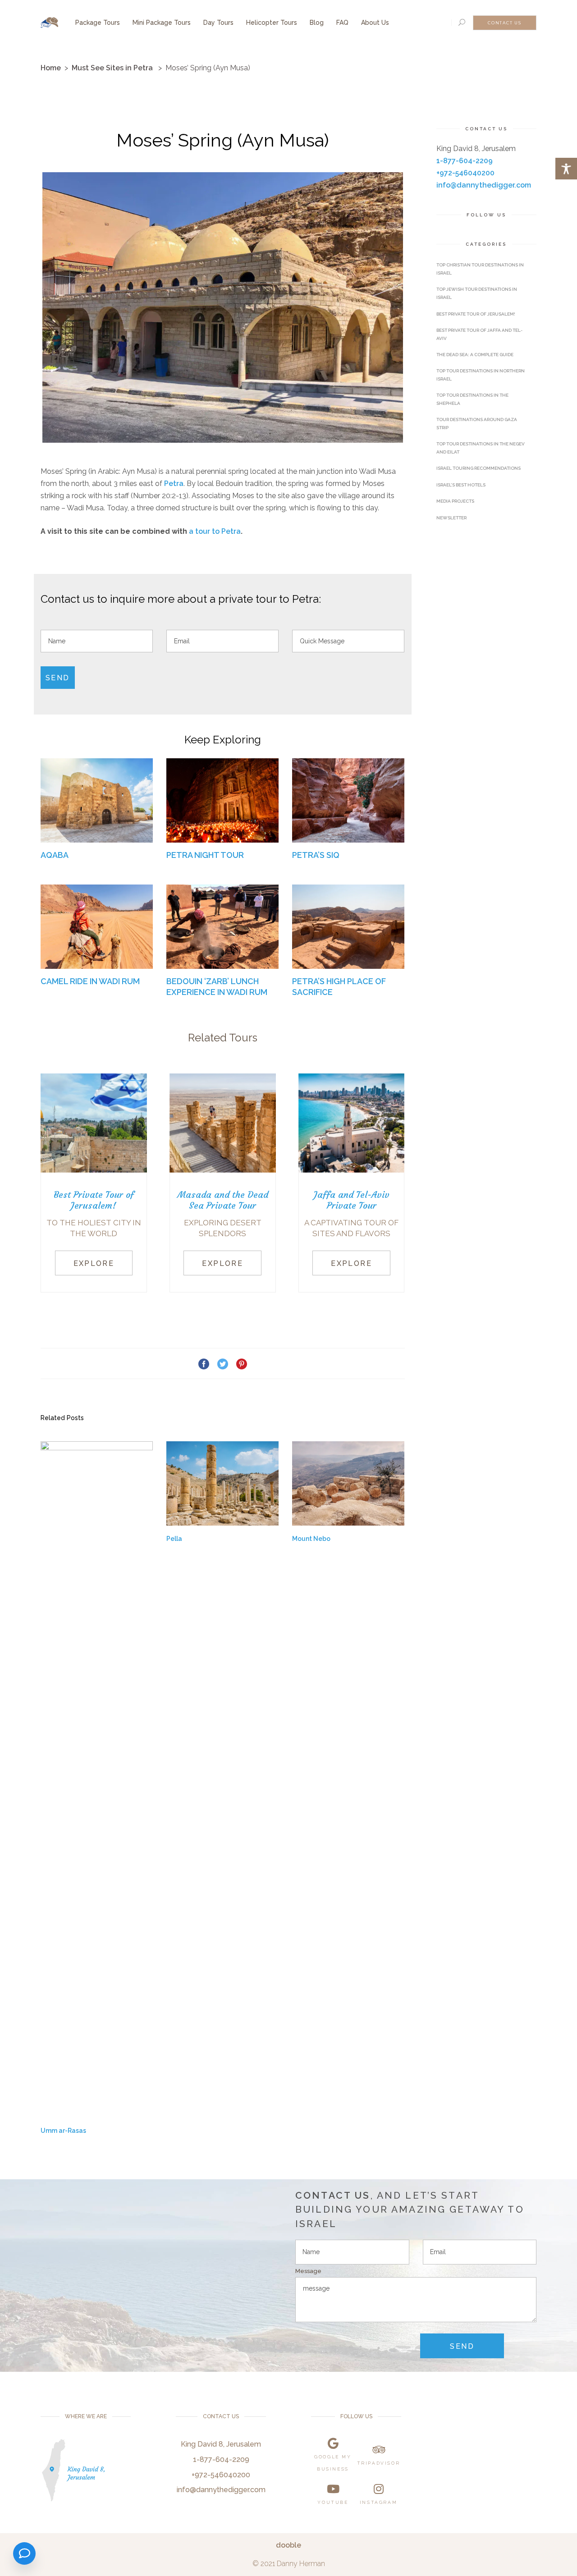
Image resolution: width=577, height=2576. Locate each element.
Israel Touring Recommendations (479, 468)
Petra (174, 484)
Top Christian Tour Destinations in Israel (480, 269)
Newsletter (451, 518)
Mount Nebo (311, 1539)
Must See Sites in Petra (112, 68)
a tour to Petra (215, 531)
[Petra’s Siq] (348, 800)
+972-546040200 (465, 173)
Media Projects (455, 501)
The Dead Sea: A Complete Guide (475, 355)
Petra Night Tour (205, 855)
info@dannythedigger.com (484, 185)
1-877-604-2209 (465, 161)
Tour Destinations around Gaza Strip (477, 424)
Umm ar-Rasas (63, 2131)
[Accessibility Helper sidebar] (566, 169)
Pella (174, 1539)
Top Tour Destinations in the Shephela (472, 399)
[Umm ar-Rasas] (97, 1779)
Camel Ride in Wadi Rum (90, 981)
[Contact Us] (24, 2553)
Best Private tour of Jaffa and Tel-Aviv (479, 334)
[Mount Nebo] (348, 1483)
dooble (288, 2545)
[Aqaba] (97, 800)
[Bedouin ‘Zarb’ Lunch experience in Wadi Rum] (222, 927)
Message (308, 2271)
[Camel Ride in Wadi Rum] (97, 927)
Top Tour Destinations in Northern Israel (481, 375)
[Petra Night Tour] (222, 800)
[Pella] (222, 1483)
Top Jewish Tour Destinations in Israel (477, 293)
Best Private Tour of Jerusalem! (476, 314)
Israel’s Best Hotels (461, 485)
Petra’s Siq (316, 855)
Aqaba (55, 855)
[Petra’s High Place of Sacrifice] (348, 927)
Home (51, 68)
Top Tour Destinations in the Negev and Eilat (481, 448)
